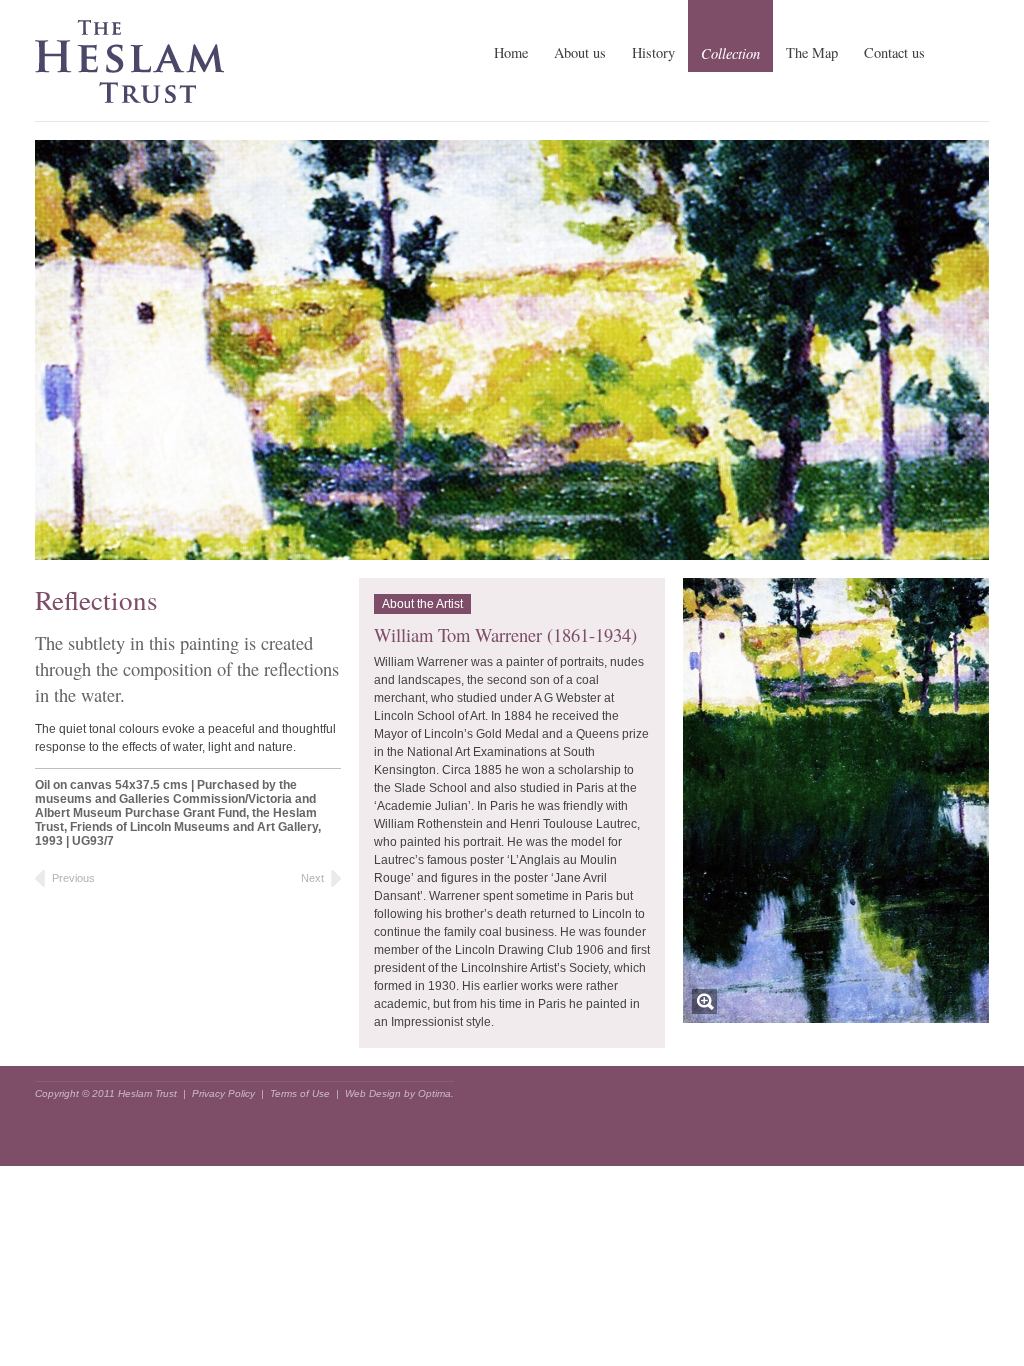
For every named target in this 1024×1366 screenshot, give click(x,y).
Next (312, 878)
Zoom (704, 1001)
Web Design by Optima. (399, 1093)
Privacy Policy (223, 1093)
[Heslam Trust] (129, 70)
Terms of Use (300, 1093)
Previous (73, 878)
